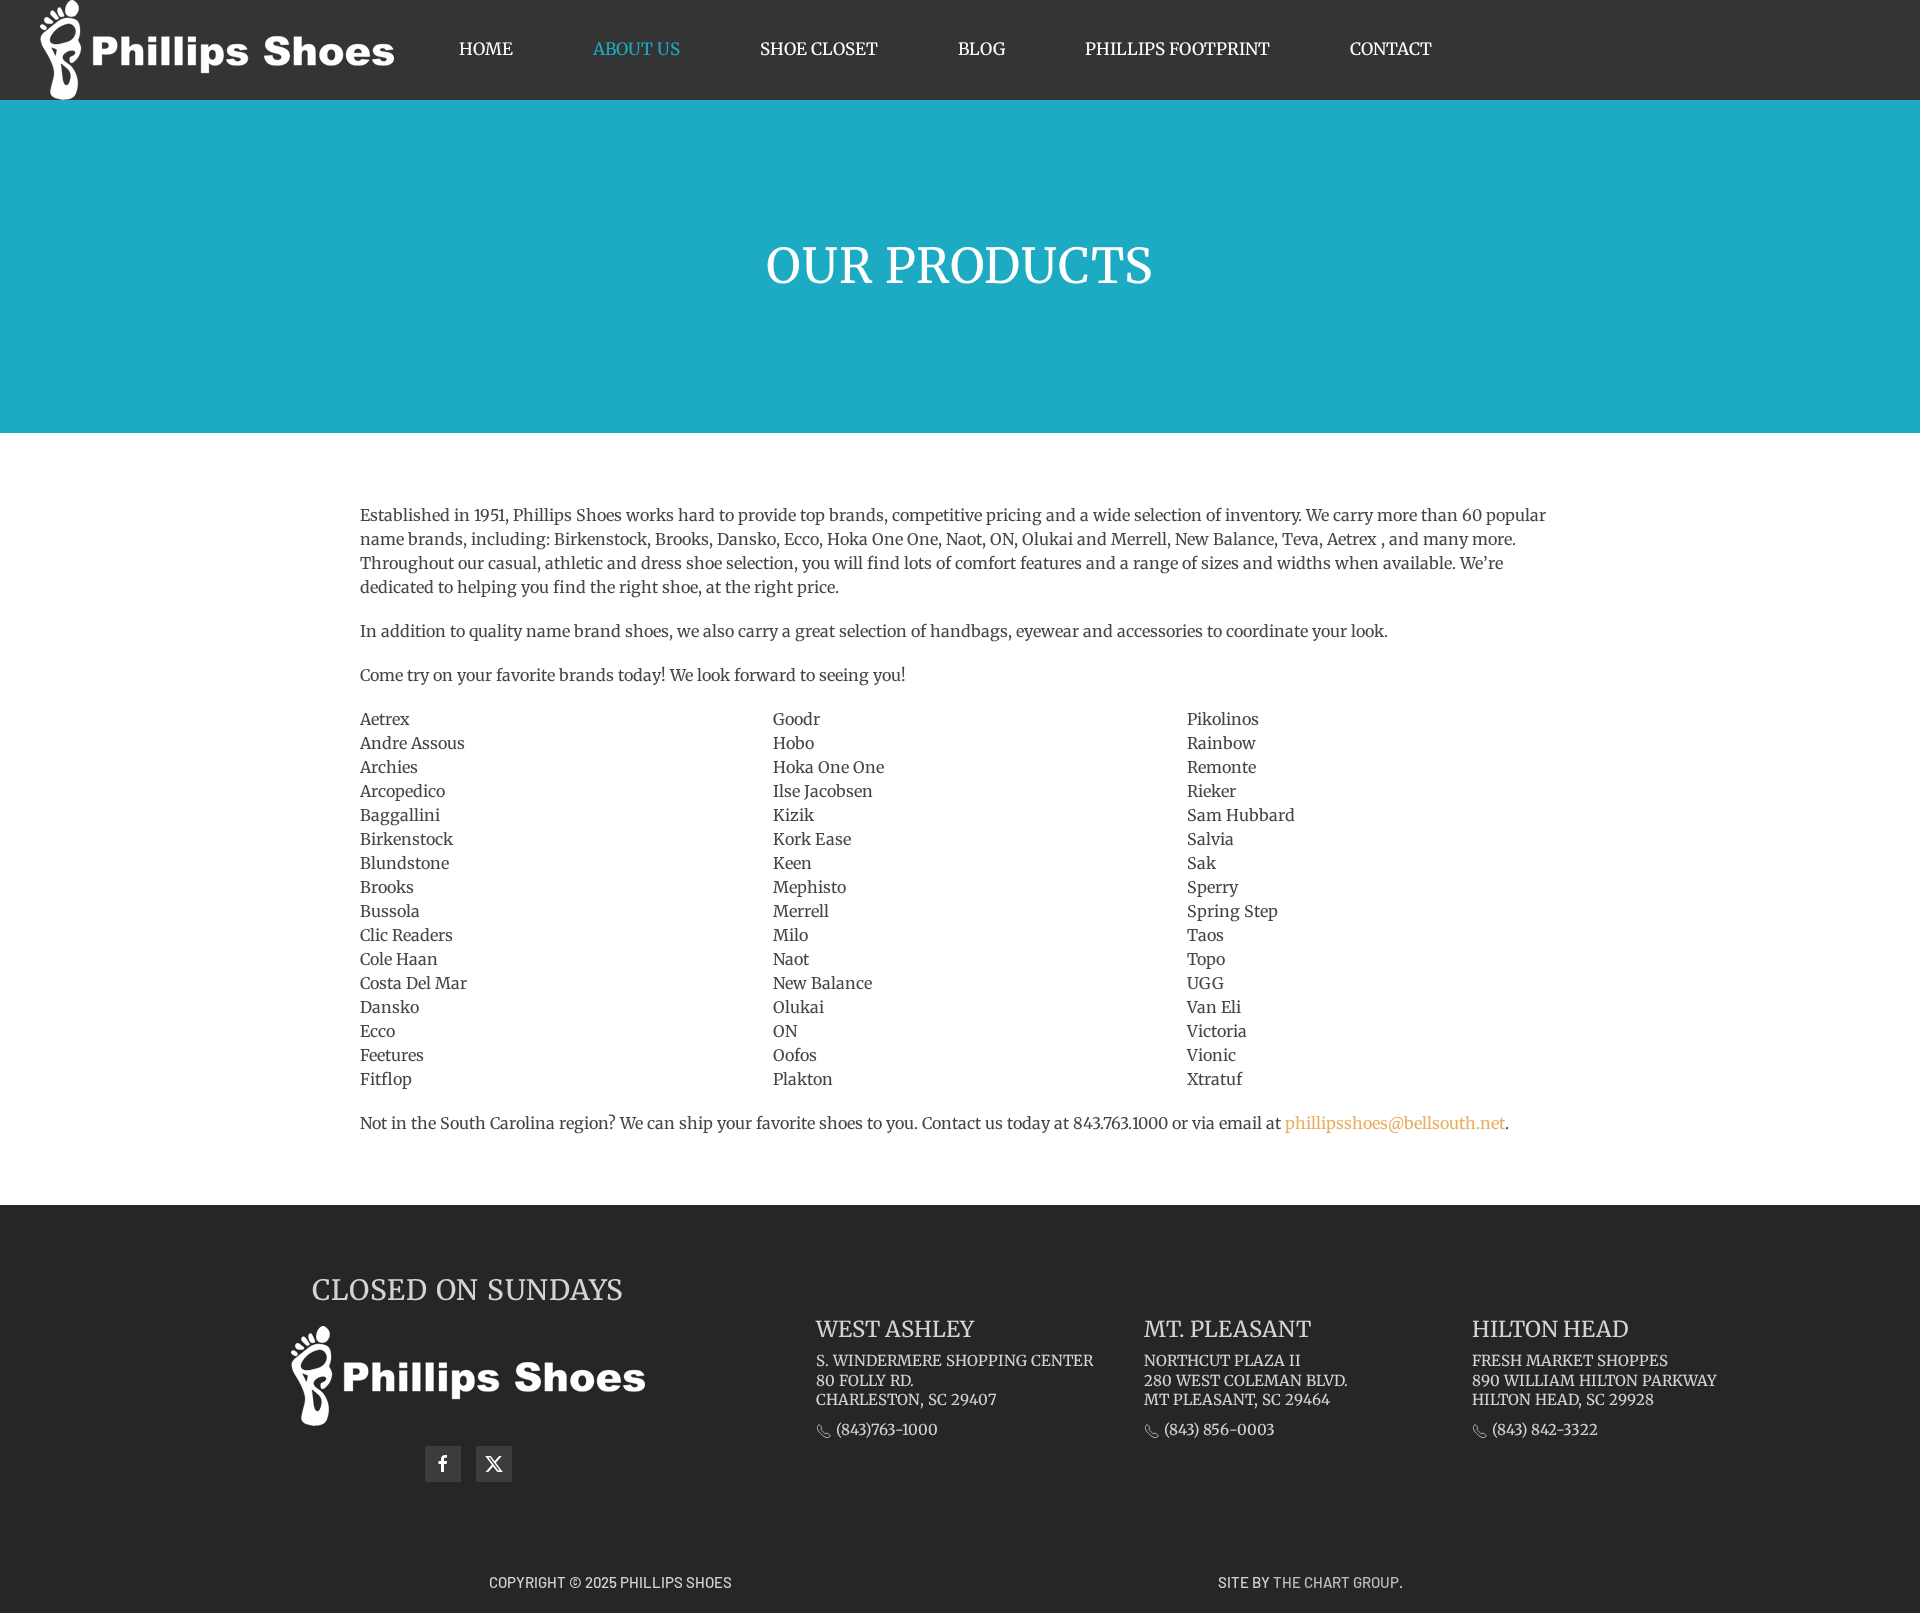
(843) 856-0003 (1217, 1429)
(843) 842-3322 (1543, 1429)
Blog (981, 49)
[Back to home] (217, 50)
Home (486, 49)
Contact (1391, 49)
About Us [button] (636, 49)
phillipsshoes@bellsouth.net (1395, 1123)
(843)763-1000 (885, 1429)
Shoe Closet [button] (819, 49)
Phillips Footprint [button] (1177, 49)
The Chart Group (1336, 1582)
